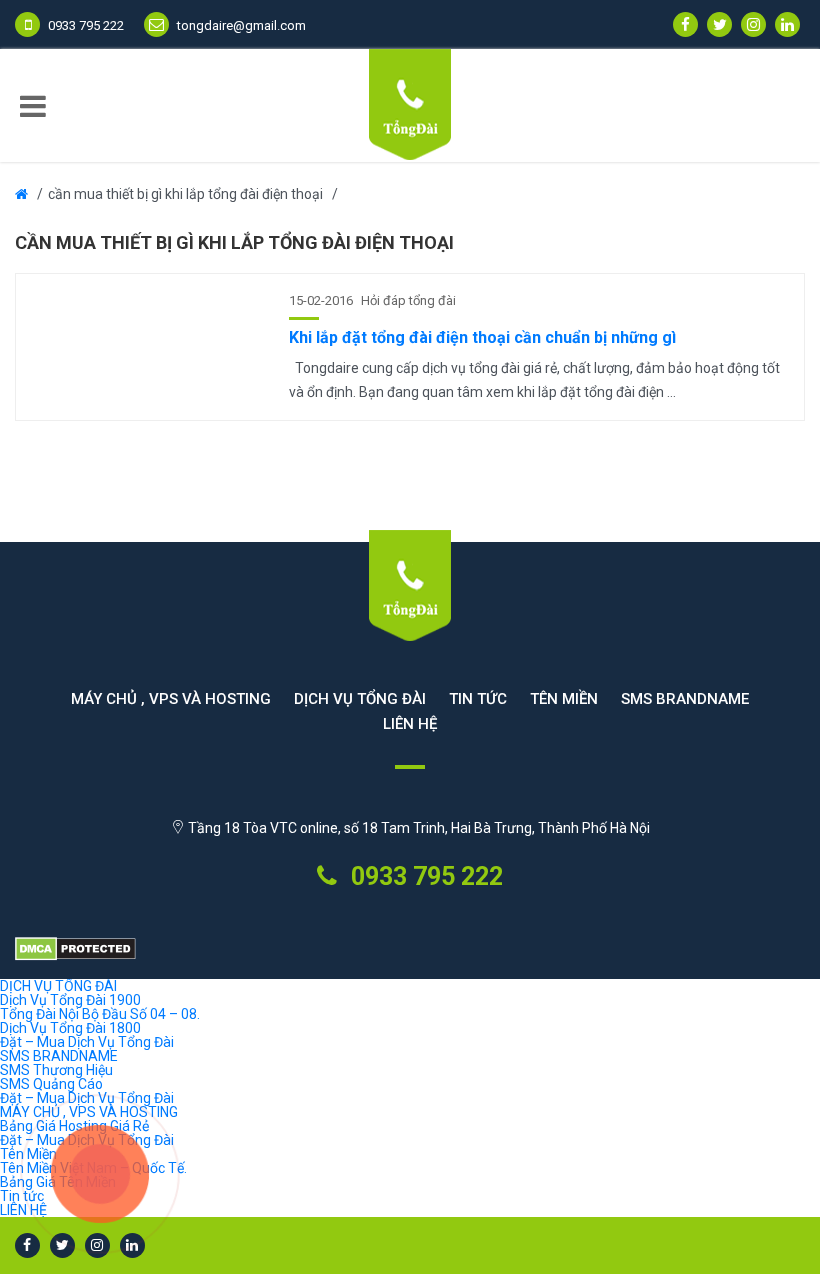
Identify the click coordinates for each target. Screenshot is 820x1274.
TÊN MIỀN (564, 699)
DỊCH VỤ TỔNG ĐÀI (360, 699)
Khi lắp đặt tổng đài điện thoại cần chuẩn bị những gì (482, 337)
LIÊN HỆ (410, 724)
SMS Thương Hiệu (56, 1070)
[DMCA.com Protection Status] (410, 950)
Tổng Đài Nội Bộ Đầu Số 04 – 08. (100, 1014)
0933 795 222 (424, 876)
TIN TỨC (478, 699)
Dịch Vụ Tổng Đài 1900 (70, 1000)
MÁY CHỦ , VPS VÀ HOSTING (171, 699)
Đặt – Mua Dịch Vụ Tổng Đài (87, 1042)
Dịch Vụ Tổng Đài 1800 (70, 1028)
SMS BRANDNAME (685, 699)
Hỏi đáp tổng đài (408, 300)
